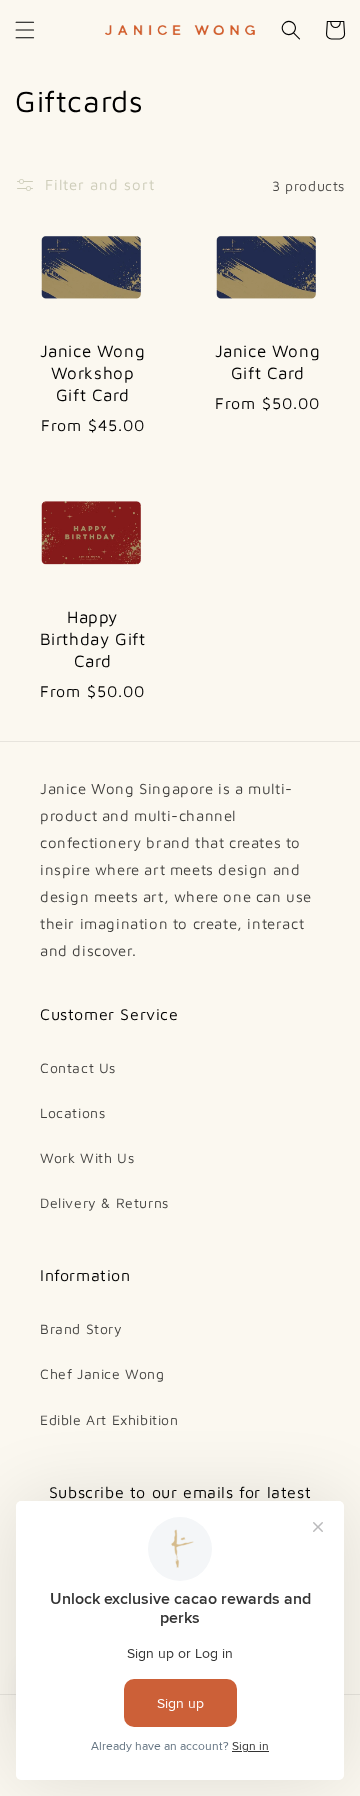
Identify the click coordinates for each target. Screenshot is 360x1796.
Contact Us (78, 1067)
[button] (25, 30)
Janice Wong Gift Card (268, 362)
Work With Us (87, 1157)
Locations (72, 1112)
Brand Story (81, 1328)
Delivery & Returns (104, 1202)
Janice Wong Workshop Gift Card (93, 373)
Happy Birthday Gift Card (93, 639)
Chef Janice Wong (102, 1373)
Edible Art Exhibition (109, 1419)
